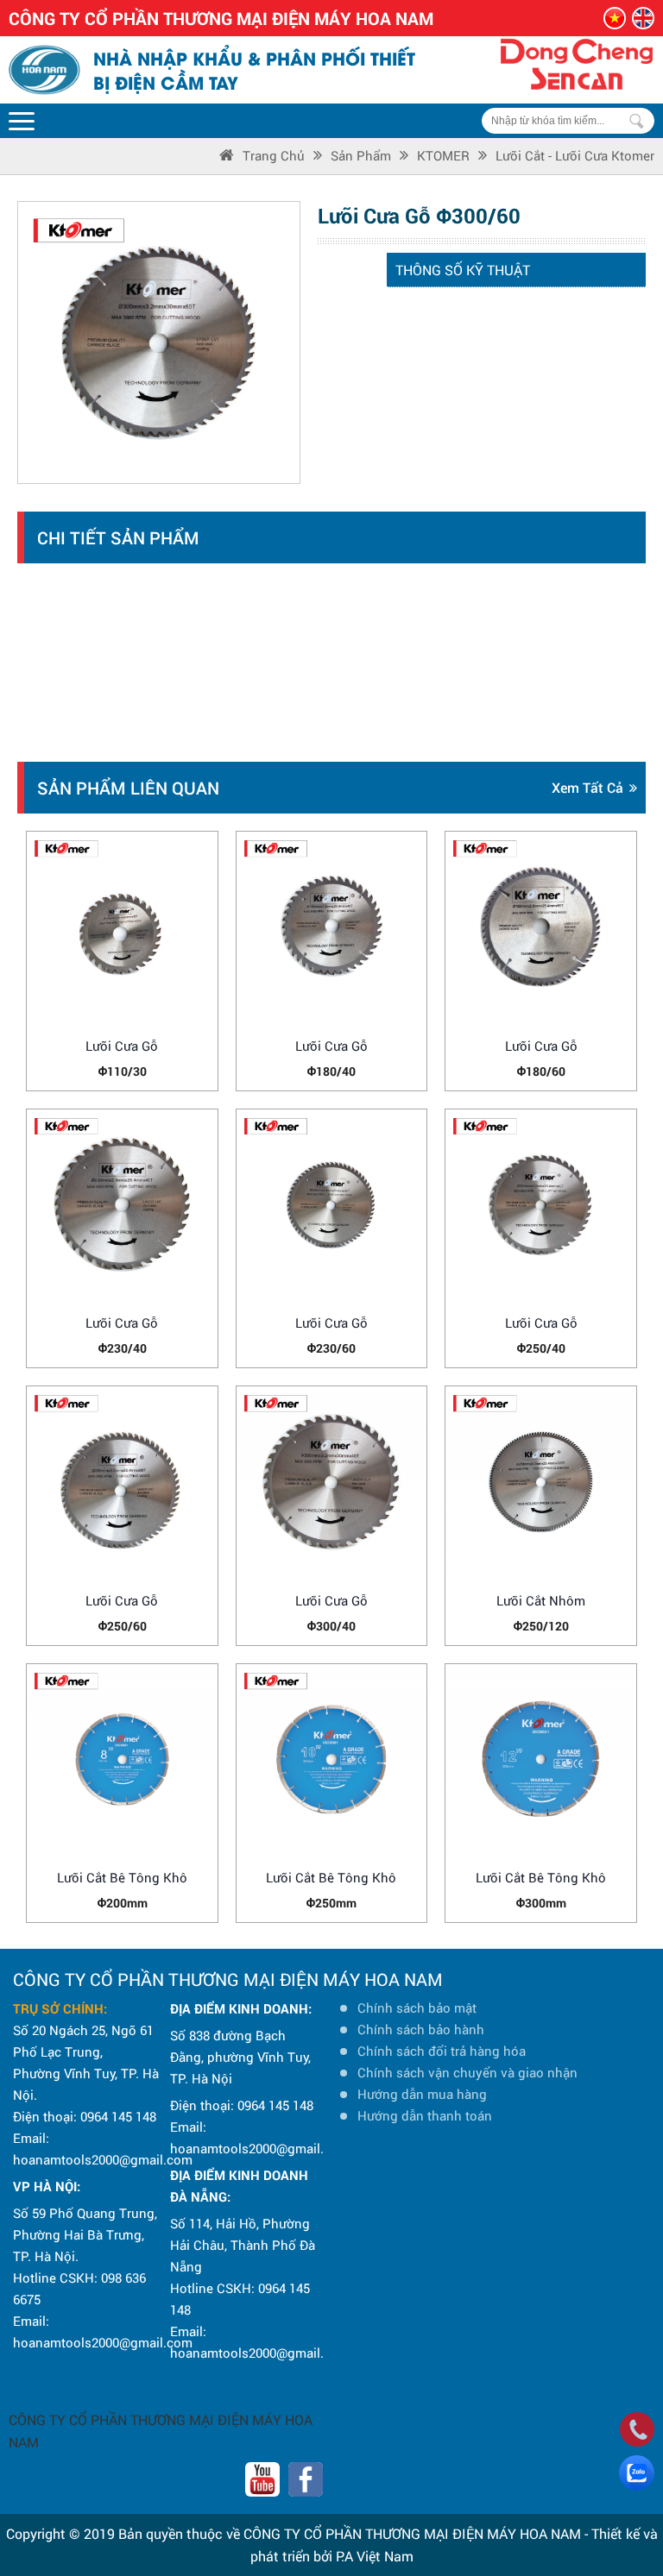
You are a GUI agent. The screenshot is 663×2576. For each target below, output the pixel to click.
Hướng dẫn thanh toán (425, 2115)
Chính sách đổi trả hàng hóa (442, 2051)
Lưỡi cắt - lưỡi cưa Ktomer (575, 155)
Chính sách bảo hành (421, 2029)
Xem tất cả (587, 787)
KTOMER (443, 155)
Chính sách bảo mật (417, 2007)
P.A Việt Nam (375, 2556)
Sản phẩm (361, 155)
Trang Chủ (274, 155)
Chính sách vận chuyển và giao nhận (467, 2072)
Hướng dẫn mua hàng (422, 2094)
